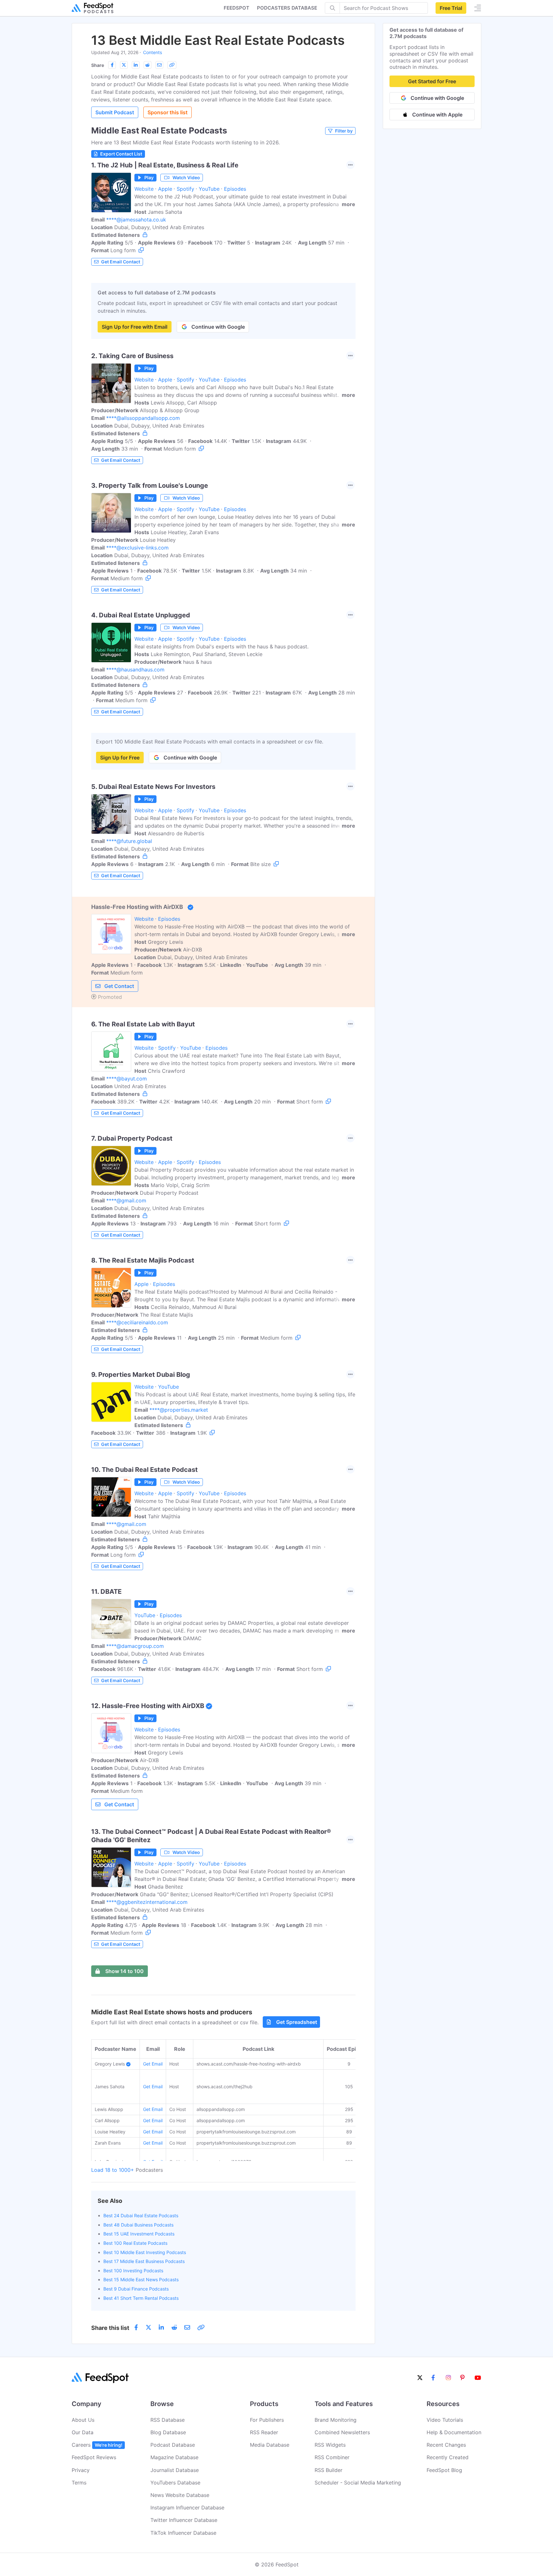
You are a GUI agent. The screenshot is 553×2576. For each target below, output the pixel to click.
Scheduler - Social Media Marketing (358, 2483)
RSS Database (168, 2420)
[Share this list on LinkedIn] (136, 65)
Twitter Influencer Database (184, 2520)
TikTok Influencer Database (183, 2533)
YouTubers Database (175, 2483)
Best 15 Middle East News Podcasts (141, 2279)
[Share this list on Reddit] (148, 65)
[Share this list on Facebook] (112, 65)
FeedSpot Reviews (94, 2457)
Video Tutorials (445, 2420)
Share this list (110, 2328)
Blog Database (168, 2432)
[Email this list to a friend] (159, 65)
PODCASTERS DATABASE (287, 8)
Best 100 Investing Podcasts (133, 2271)
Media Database (270, 2445)
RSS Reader (264, 2432)
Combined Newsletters (342, 2432)
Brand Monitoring (336, 2420)
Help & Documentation (454, 2432)
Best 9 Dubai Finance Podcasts (136, 2289)
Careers (97, 2445)
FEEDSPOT (236, 8)
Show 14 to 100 (124, 1971)
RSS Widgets (330, 2445)
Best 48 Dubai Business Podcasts (138, 2225)
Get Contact (119, 986)
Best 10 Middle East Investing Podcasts (145, 2252)
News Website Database (180, 2495)
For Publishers (267, 2420)
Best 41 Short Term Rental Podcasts (141, 2298)
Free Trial (451, 8)
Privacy (81, 2470)
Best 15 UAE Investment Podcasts (139, 2234)
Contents (152, 52)
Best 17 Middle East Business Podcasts (144, 2261)
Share (98, 65)
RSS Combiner (332, 2457)
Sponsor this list (168, 112)
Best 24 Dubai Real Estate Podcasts (141, 2215)
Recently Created (448, 2457)
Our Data (83, 2432)
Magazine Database (174, 2457)
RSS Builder (329, 2470)
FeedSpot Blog (444, 2470)
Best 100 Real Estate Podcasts (135, 2243)
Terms (79, 2483)
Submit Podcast (115, 112)
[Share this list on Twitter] (124, 65)
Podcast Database (173, 2445)
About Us (83, 2420)
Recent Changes (446, 2445)
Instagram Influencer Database (187, 2508)
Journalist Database (175, 2470)
